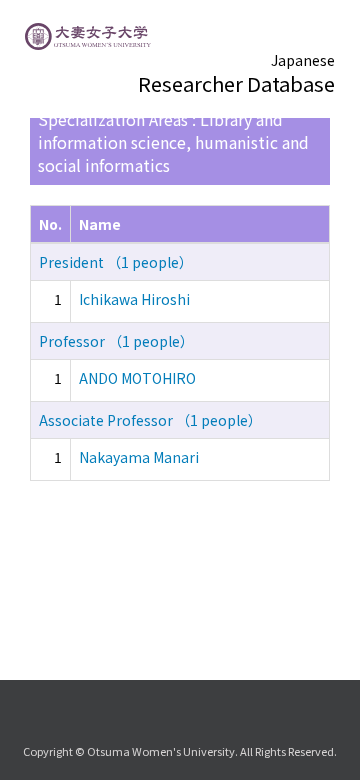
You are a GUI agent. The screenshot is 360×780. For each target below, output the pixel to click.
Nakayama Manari (139, 457)
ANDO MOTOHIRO (137, 378)
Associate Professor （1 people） (150, 420)
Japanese (303, 60)
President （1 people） (116, 262)
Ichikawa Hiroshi (134, 299)
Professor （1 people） (116, 341)
